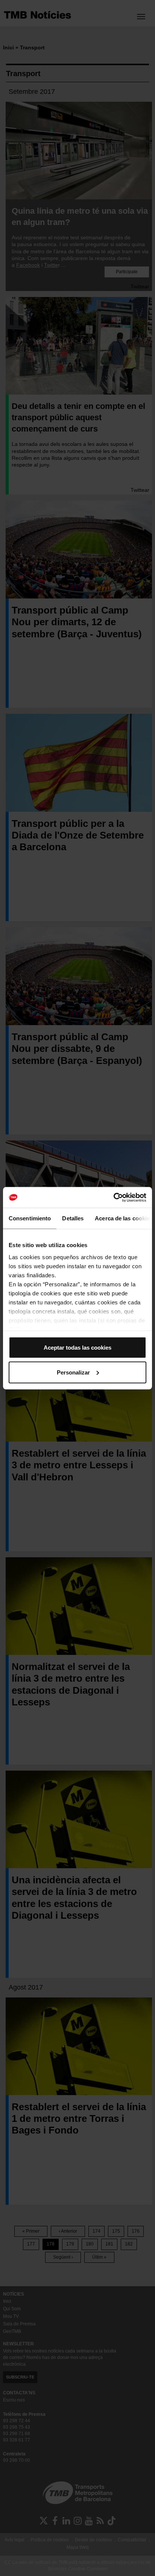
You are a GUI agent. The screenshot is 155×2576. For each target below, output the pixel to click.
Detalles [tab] (73, 1218)
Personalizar (73, 1372)
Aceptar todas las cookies (77, 1348)
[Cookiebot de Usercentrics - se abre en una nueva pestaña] (113, 1197)
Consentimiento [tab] (30, 1218)
